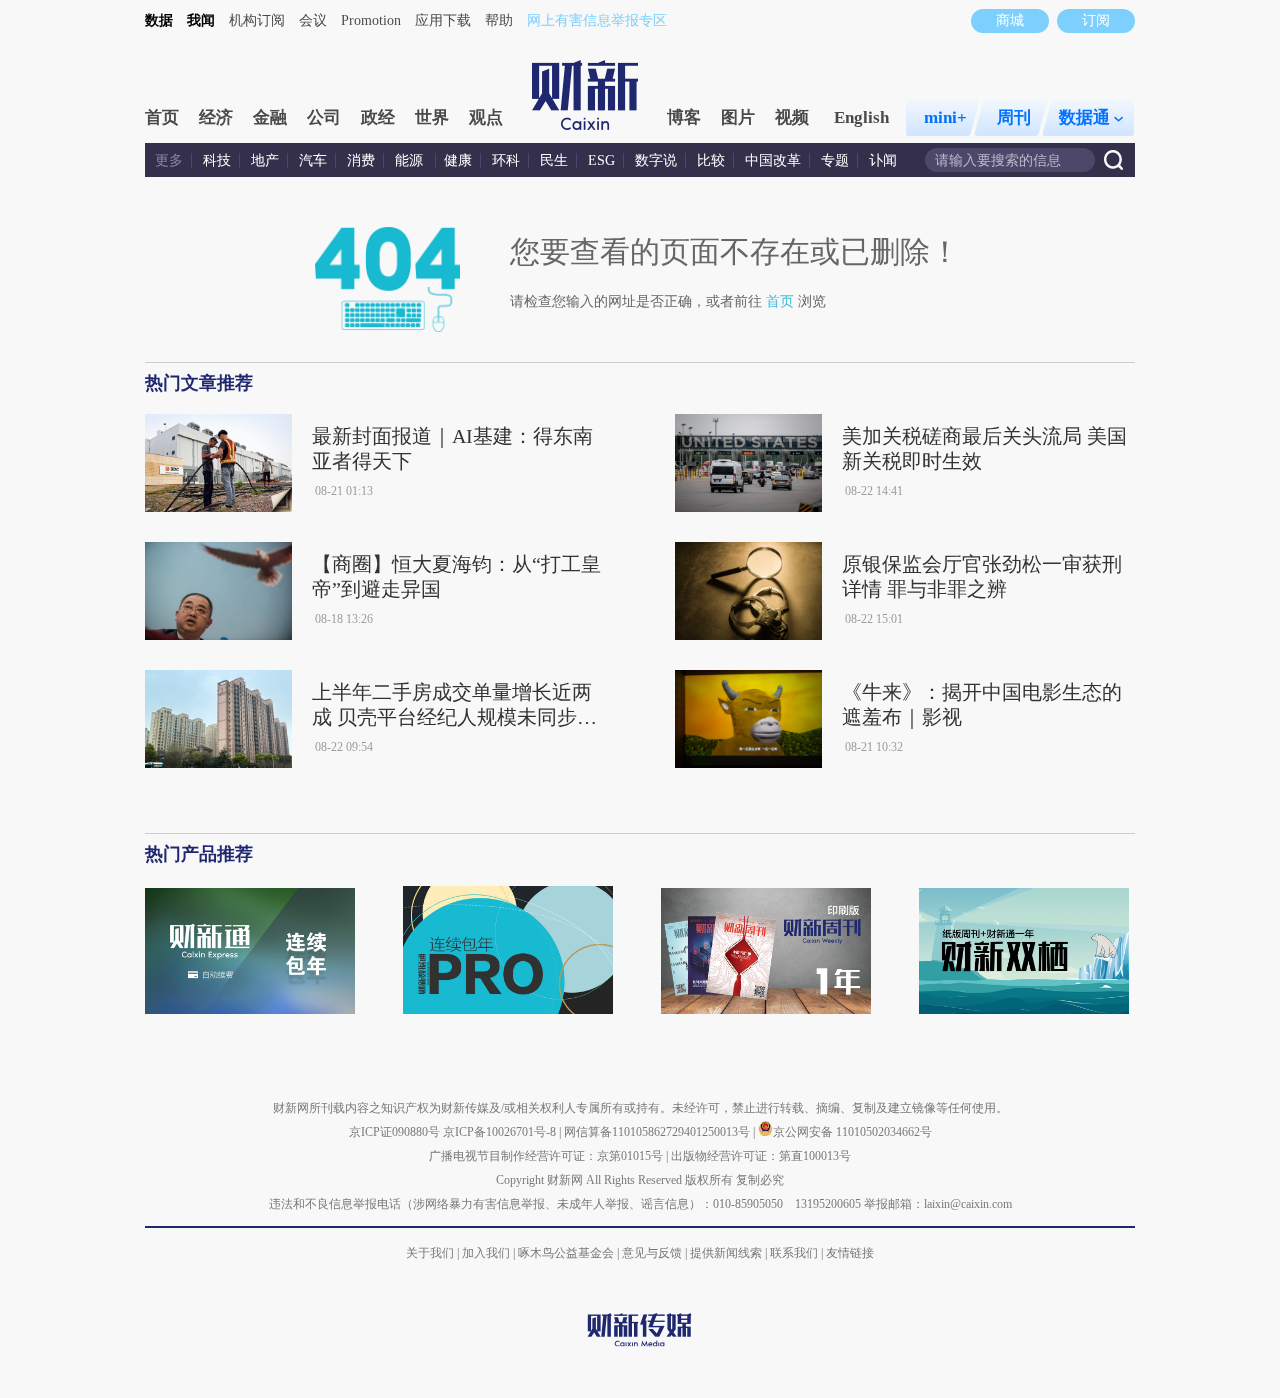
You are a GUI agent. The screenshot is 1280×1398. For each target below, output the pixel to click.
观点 (486, 117)
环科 (506, 160)
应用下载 (443, 20)
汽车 (313, 160)
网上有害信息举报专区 (597, 20)
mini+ (945, 117)
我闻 (201, 20)
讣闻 (883, 160)
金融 (270, 117)
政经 (378, 117)
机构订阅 (257, 20)
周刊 (1014, 117)
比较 (711, 160)
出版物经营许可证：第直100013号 (761, 1156)
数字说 (656, 160)
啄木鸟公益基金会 (567, 1253)
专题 (835, 160)
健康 (458, 160)
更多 (169, 160)
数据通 (1084, 117)
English (861, 117)
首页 (162, 117)
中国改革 (773, 160)
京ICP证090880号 (394, 1132)
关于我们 (430, 1253)
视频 (792, 117)
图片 (738, 117)
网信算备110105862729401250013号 (658, 1132)
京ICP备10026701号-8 (501, 1132)
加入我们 (486, 1253)
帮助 (499, 20)
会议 (313, 20)
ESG (601, 160)
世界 (432, 117)
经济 (216, 117)
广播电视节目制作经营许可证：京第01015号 (546, 1156)
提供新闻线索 (726, 1253)
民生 (554, 160)
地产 (265, 160)
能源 (411, 160)
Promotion (371, 20)
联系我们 (794, 1253)
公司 (324, 117)
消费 (361, 160)
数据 (159, 20)
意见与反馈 (652, 1253)
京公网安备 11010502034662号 (852, 1132)
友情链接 (850, 1253)
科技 (217, 160)
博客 (684, 117)
